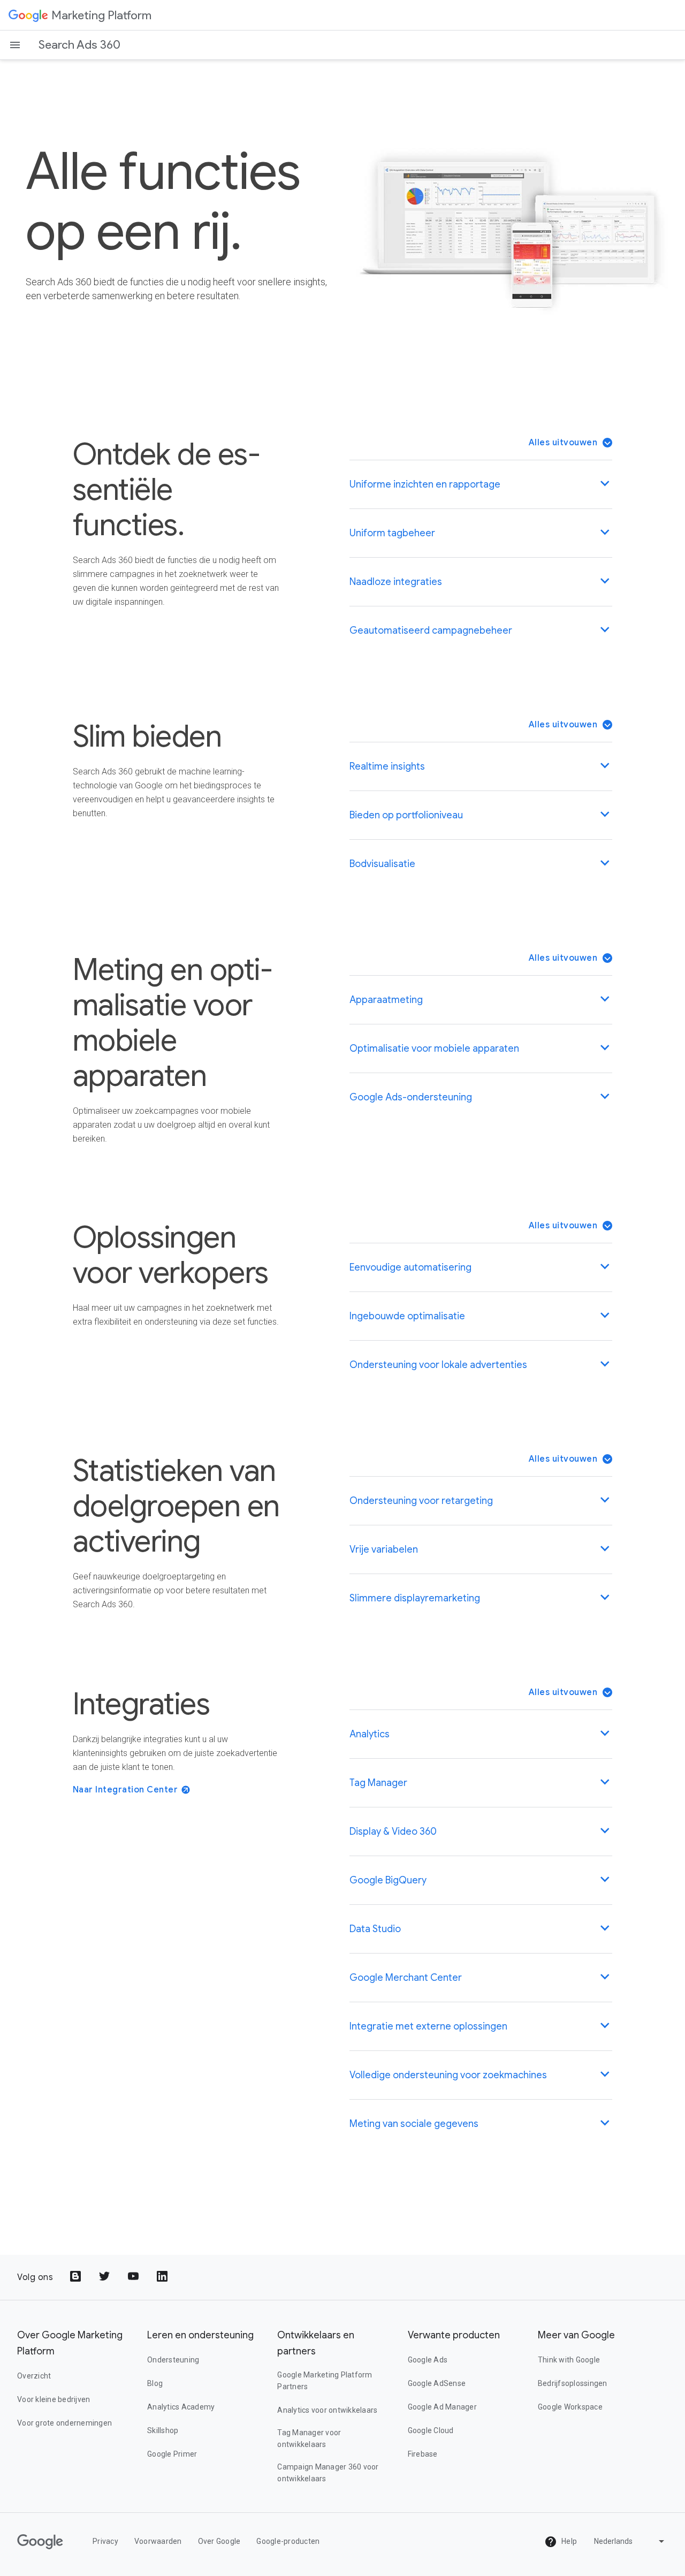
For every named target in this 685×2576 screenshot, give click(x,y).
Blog (155, 2383)
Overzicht (34, 2376)
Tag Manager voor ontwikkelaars (309, 2438)
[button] (571, 443)
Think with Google (569, 2360)
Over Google (219, 2541)
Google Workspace (570, 2407)
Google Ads (428, 2360)
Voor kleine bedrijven (54, 2399)
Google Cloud (431, 2430)
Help (568, 2541)
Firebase (423, 2454)
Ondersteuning (173, 2360)
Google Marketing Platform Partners (325, 2381)
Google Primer (172, 2454)
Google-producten (288, 2541)
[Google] (28, 15)
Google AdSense (437, 2383)
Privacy (105, 2541)
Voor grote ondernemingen (64, 2423)
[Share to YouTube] (134, 2277)
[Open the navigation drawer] (15, 45)
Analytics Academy (181, 2407)
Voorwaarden (158, 2541)
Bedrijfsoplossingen (573, 2383)
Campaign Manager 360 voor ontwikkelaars (328, 2473)
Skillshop (163, 2430)
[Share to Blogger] (77, 2277)
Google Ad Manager (442, 2407)
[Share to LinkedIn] (163, 2277)
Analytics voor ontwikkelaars (327, 2410)
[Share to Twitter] (105, 2277)
